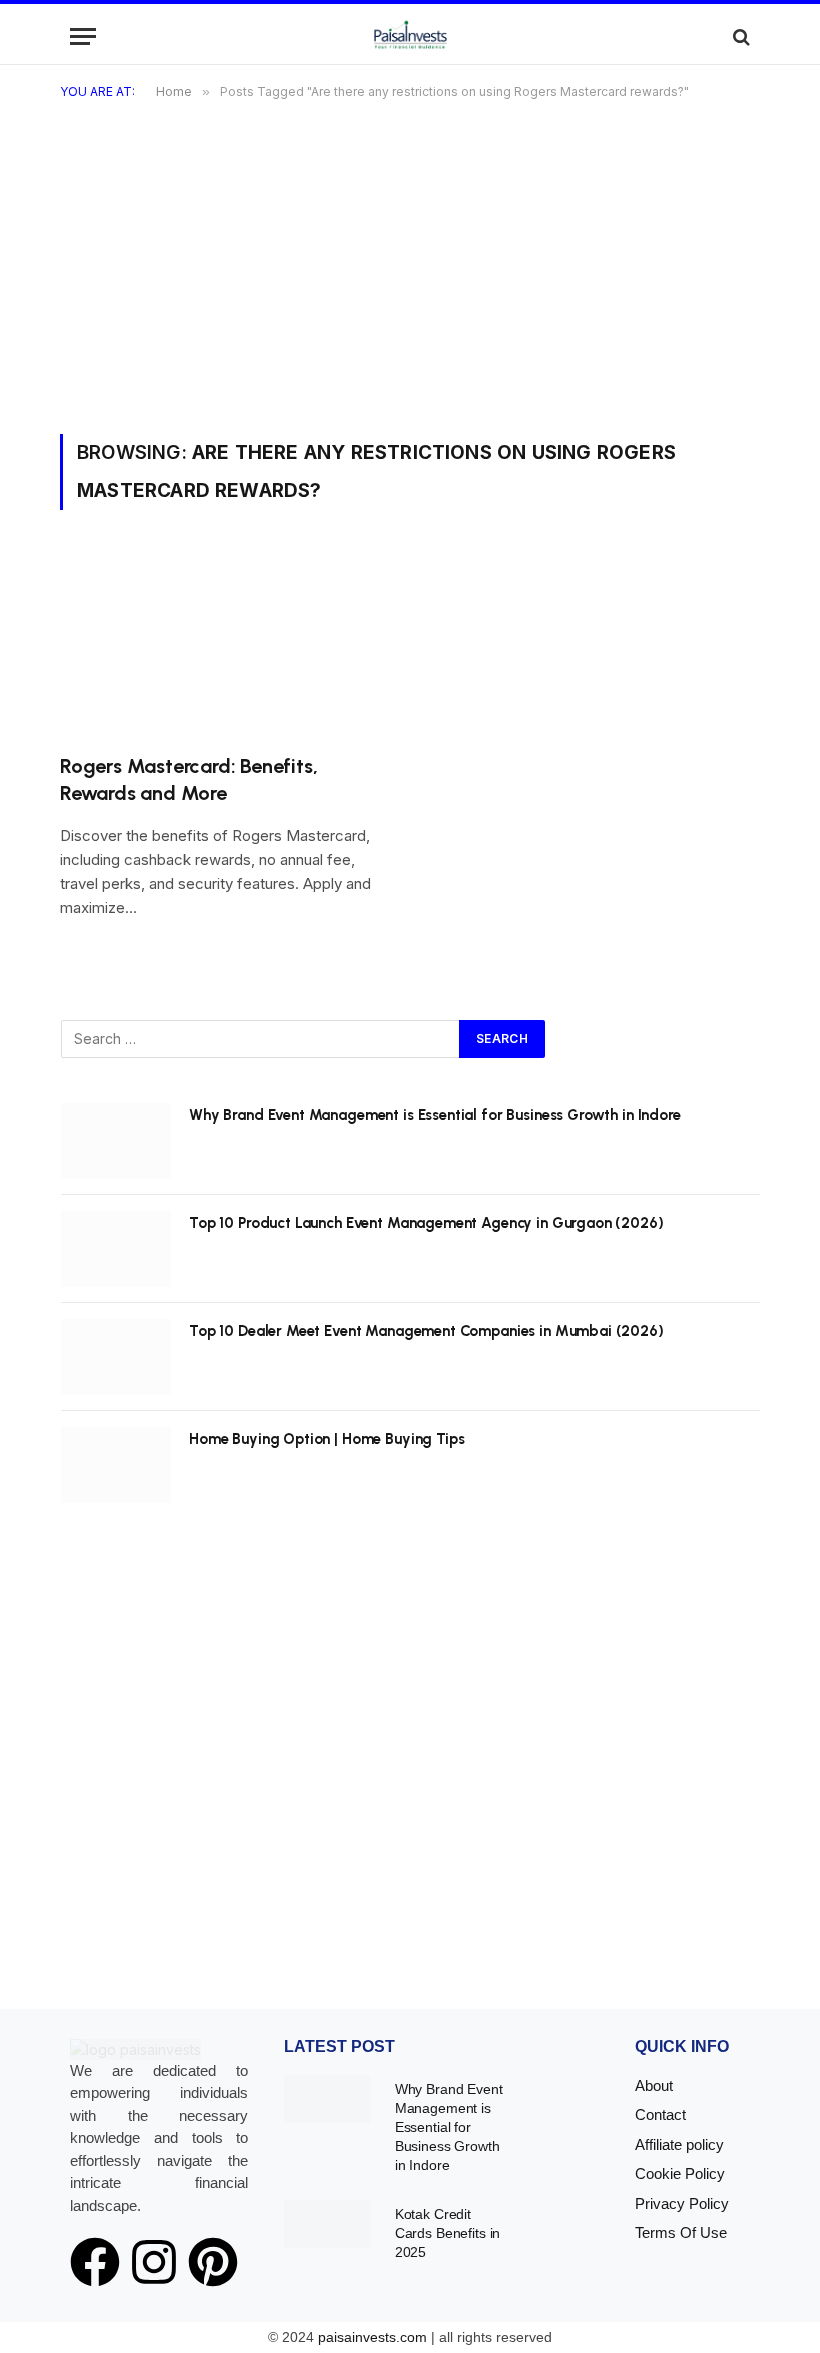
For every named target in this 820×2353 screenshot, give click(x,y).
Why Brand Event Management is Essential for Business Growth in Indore (435, 1115)
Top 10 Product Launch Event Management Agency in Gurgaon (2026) (426, 1223)
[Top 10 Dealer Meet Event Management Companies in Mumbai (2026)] (116, 1357)
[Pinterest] (213, 2262)
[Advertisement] (410, 284)
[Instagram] (154, 2262)
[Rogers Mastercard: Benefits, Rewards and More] (226, 643)
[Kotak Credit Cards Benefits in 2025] (326, 2224)
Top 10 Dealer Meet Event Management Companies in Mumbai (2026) (426, 1331)
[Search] (739, 36)
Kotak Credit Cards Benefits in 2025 (448, 2233)
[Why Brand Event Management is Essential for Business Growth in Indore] (116, 1141)
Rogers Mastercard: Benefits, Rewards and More (188, 779)
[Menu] (83, 36)
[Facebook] (95, 2262)
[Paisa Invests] (410, 36)
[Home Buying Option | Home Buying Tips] (116, 1465)
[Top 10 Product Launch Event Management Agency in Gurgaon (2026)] (116, 1249)
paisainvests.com (372, 2337)
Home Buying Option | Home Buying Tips (326, 1439)
